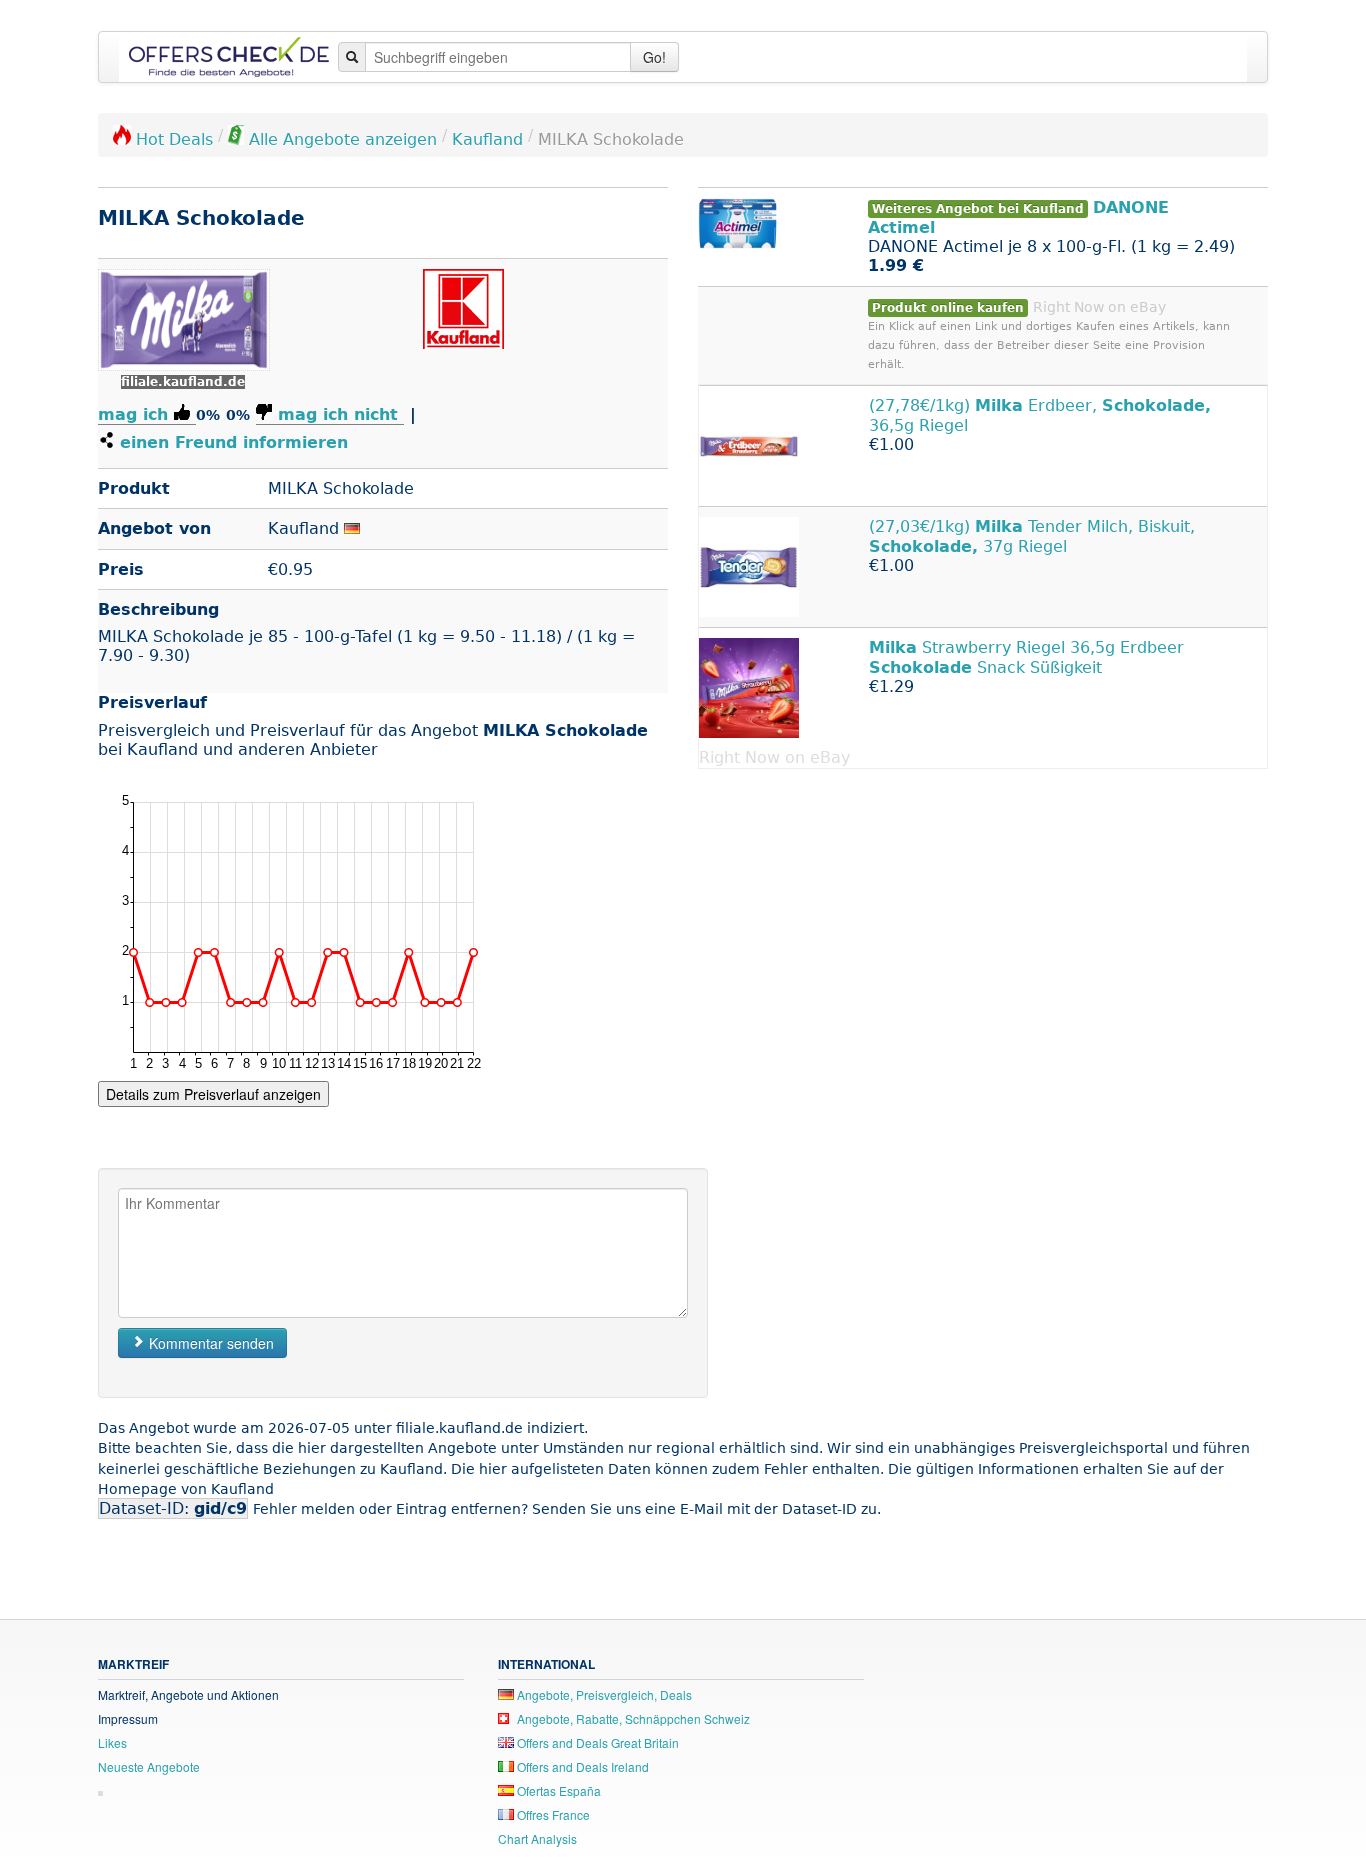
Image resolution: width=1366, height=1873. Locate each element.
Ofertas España (557, 1790)
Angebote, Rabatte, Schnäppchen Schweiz (632, 1718)
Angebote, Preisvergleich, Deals (603, 1694)
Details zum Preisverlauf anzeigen (213, 1094)
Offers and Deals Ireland (581, 1766)
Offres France (552, 1814)
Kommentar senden (209, 1343)
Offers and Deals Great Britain (596, 1742)
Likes (112, 1742)
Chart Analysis (537, 1838)
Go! (654, 57)
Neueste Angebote (149, 1766)
